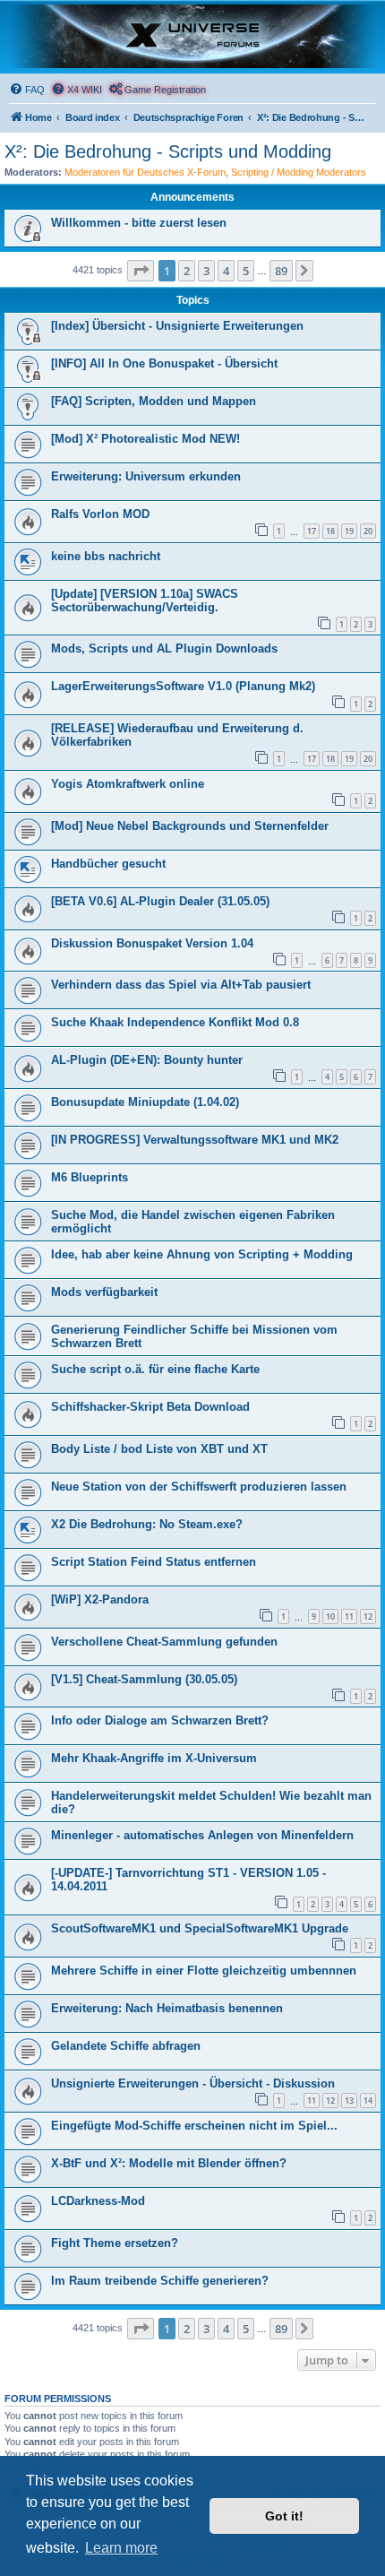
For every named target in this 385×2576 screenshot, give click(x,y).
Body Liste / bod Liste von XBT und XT (159, 1449)
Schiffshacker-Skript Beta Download (150, 1407)
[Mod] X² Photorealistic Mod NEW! (145, 439)
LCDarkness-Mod (98, 2201)
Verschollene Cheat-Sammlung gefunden (164, 1642)
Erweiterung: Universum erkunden (146, 476)
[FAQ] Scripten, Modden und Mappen (154, 401)
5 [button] (246, 271)
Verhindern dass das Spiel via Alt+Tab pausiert (181, 985)
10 (330, 1616)
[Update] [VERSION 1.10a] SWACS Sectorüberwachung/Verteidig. (145, 601)
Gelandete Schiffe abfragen (126, 2046)
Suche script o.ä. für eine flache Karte (155, 1369)
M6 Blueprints (90, 1177)
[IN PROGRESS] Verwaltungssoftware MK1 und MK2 (195, 1140)
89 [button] (281, 271)
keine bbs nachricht (106, 556)
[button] (141, 271)
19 (349, 531)
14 (368, 2101)
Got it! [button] (284, 2516)
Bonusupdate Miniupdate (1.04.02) (145, 1102)
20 (368, 531)
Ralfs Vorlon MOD (100, 514)
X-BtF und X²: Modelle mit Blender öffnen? (169, 2163)
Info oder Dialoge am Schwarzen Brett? (160, 1720)
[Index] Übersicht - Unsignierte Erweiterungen (177, 326)
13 (349, 2101)
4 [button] (226, 271)
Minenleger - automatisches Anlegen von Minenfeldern (202, 1835)
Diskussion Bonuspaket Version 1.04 (152, 943)
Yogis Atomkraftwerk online (128, 784)
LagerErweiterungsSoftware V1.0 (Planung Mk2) (183, 686)
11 (349, 1616)
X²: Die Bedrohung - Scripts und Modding (168, 151)
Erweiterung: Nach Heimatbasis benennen (167, 2008)
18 (330, 531)
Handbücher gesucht (108, 864)
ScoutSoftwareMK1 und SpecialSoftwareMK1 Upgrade (200, 1928)
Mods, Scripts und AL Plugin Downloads (164, 648)
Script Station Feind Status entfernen (154, 1562)
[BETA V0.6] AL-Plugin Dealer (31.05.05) (160, 901)
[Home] (192, 36)
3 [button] (206, 271)
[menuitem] (27, 90)
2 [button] (187, 271)
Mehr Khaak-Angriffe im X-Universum (154, 1758)
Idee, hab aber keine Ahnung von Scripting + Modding (202, 1254)
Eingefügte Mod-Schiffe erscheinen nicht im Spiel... (194, 2126)
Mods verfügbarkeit (104, 1292)
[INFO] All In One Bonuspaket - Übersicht (164, 363)
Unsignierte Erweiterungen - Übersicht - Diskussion (193, 2083)
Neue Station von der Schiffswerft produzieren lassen (199, 1487)
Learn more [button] (121, 2548)
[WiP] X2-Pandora (100, 1599)
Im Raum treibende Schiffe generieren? (160, 2281)
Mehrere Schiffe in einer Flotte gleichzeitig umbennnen (204, 1971)
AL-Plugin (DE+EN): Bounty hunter (147, 1060)
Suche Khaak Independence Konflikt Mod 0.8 (175, 1022)
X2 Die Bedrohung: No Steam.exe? (147, 1524)
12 (368, 1616)
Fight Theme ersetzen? (115, 2243)
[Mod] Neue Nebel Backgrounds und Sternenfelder (190, 826)
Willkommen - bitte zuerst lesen (139, 223)
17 (312, 531)
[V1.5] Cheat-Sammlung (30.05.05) (144, 1679)
